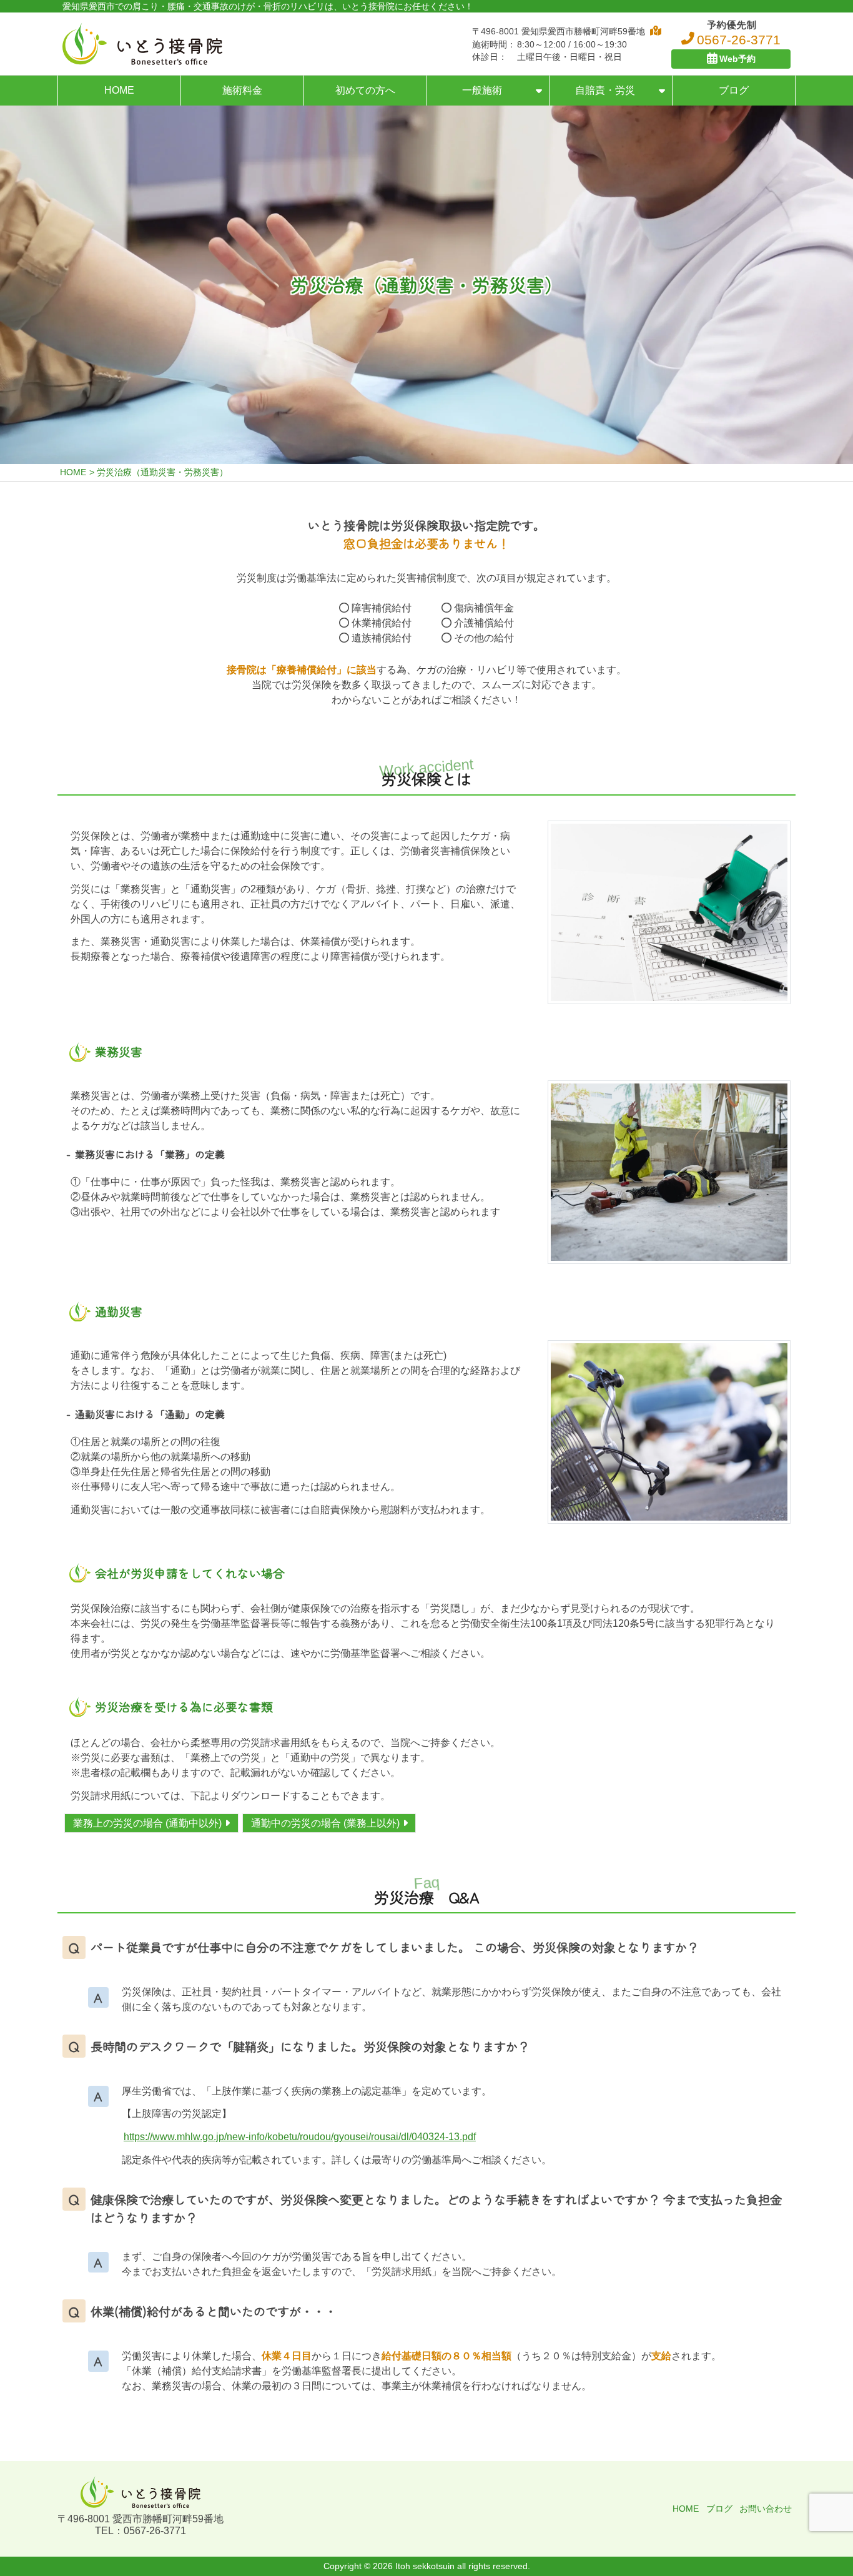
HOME (119, 90)
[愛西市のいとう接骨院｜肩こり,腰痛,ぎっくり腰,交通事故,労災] (142, 44)
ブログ (734, 90)
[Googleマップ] (653, 31)
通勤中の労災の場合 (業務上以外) (325, 1823)
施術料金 (242, 90)
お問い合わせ (766, 2509)
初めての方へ (365, 90)
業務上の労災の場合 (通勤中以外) (147, 1823)
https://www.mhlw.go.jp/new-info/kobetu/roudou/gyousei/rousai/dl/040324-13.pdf (300, 2137)
